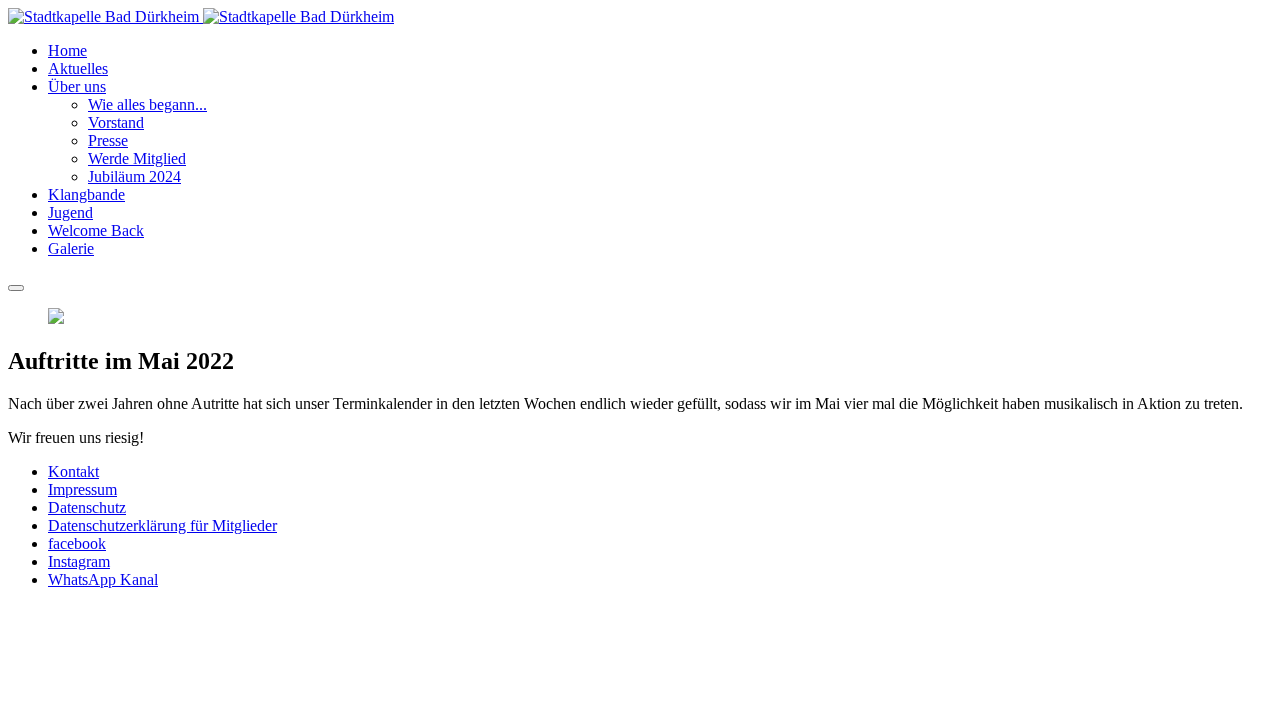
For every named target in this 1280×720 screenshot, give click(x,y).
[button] (77, 86)
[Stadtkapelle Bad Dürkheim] (201, 16)
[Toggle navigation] (16, 288)
